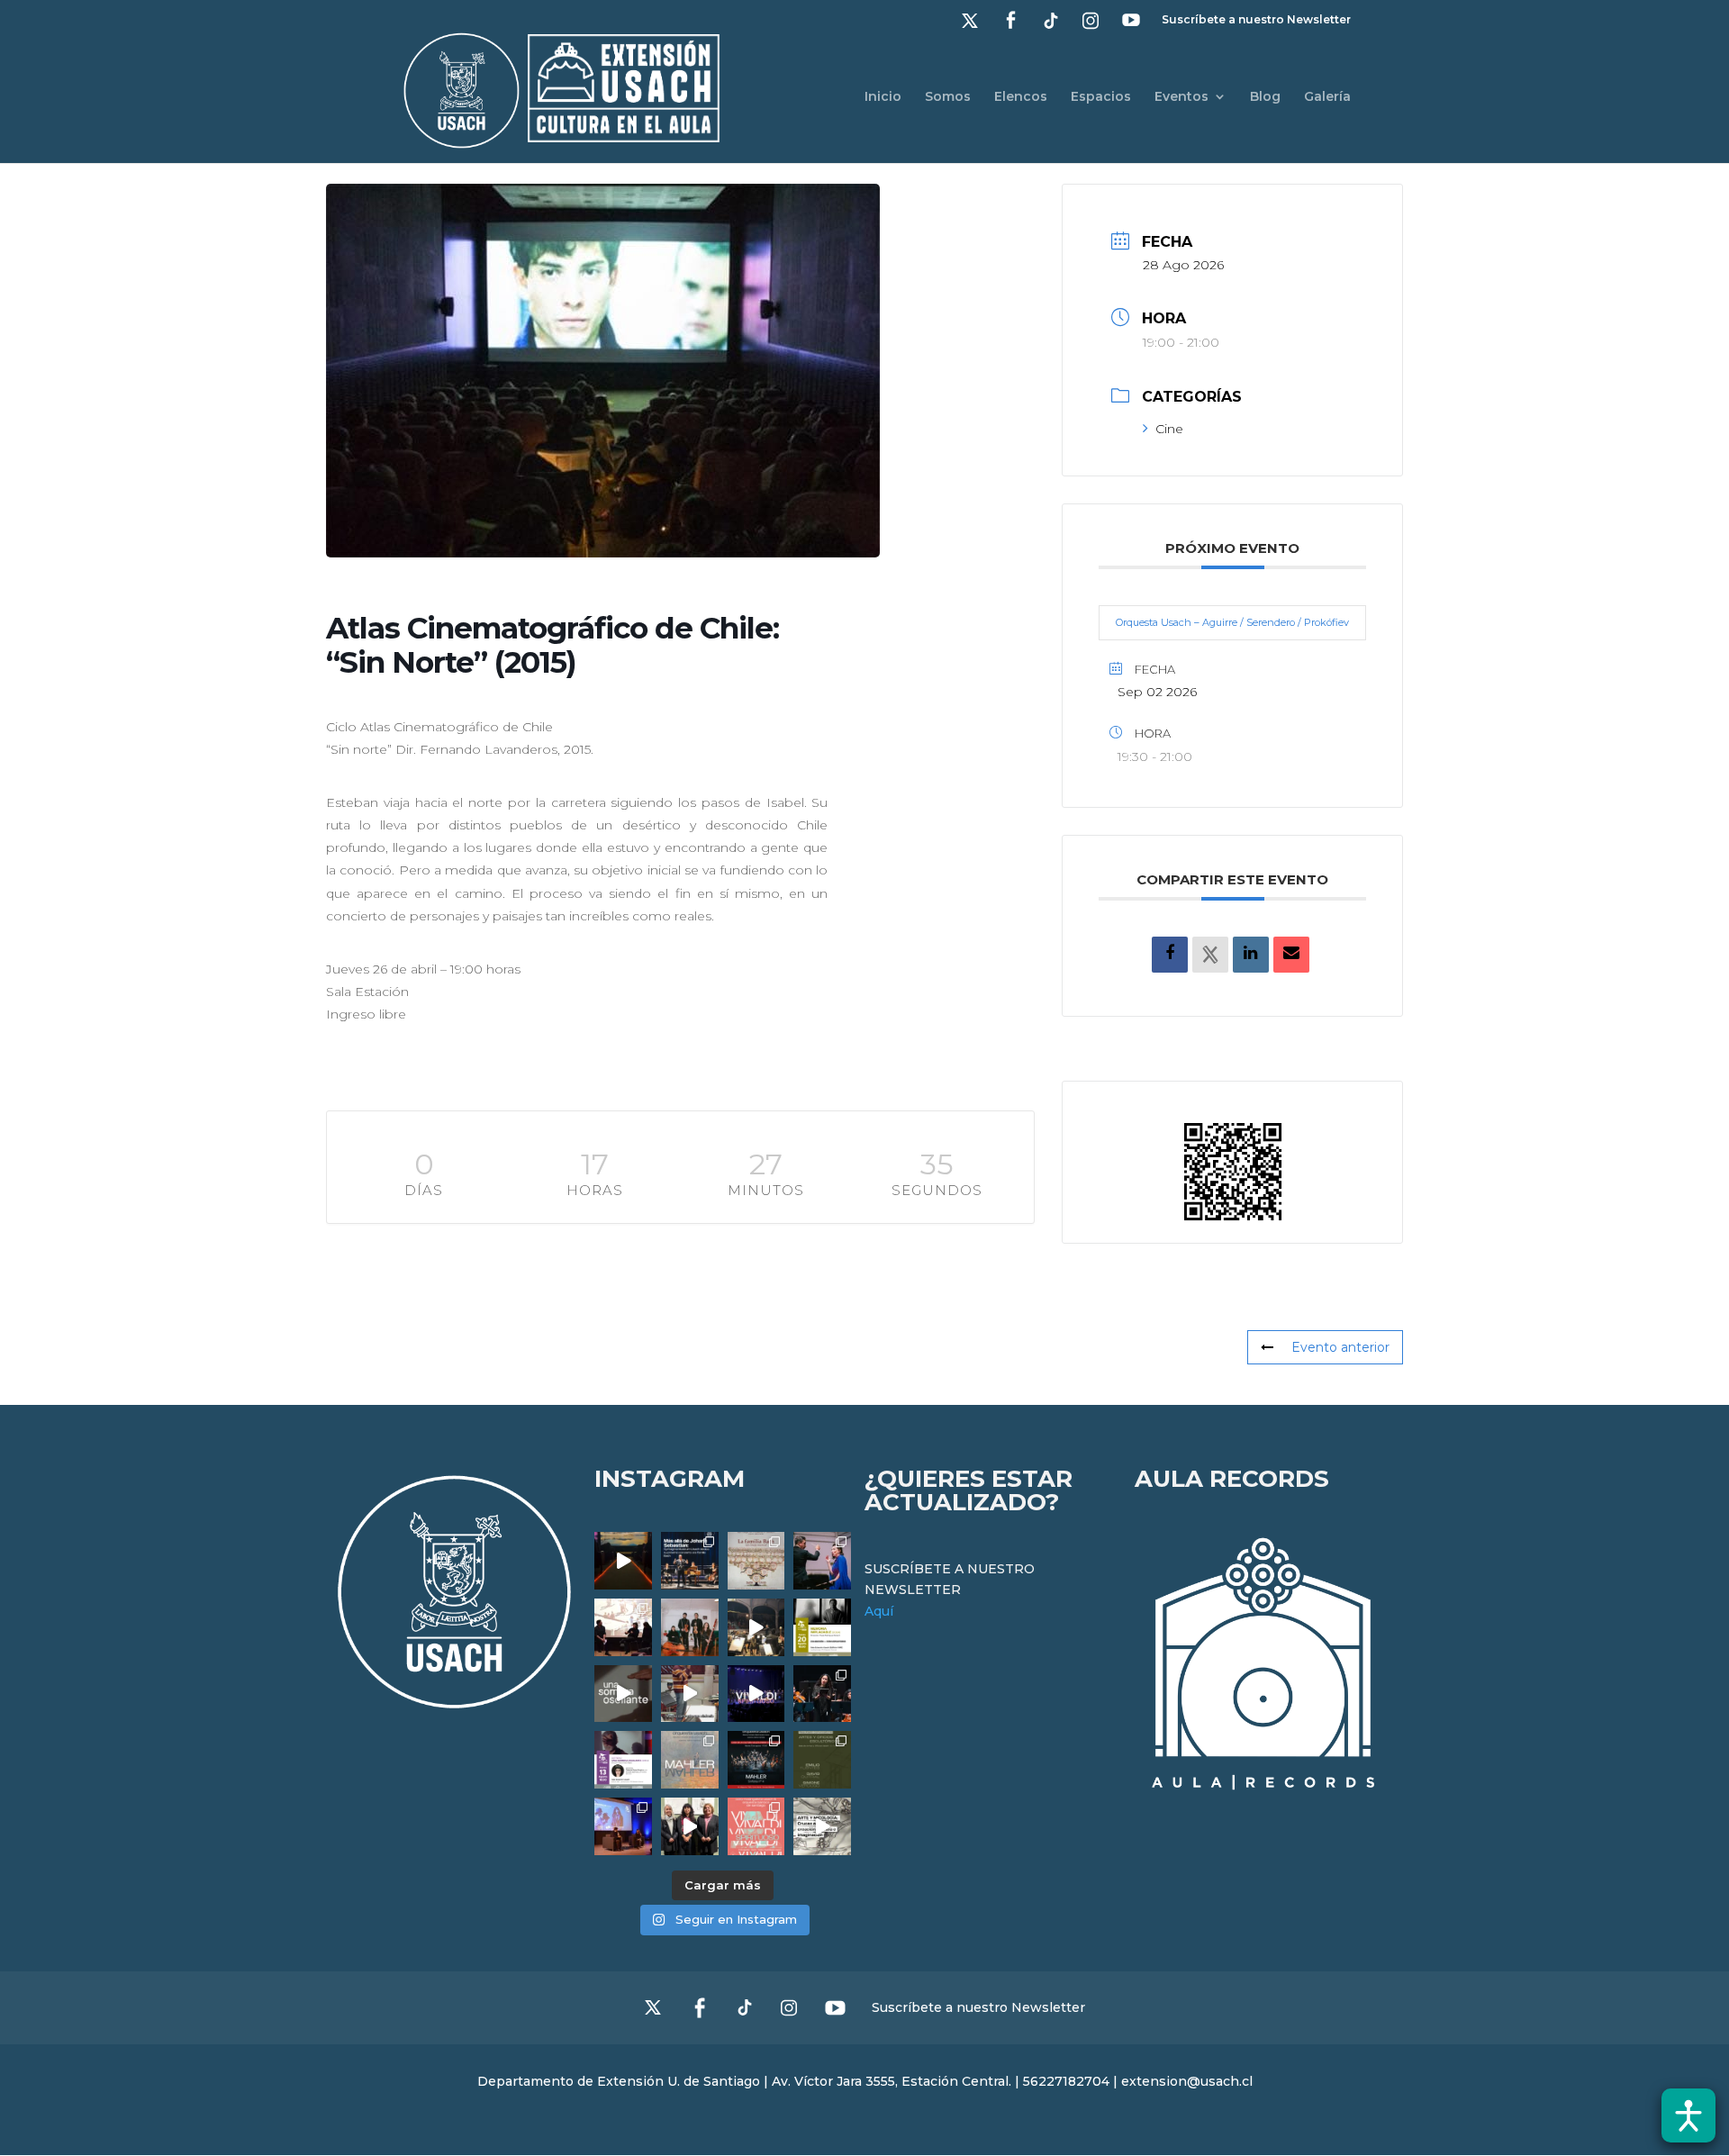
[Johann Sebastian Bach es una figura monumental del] (690, 1561)
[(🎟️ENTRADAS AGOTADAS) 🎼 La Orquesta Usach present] (690, 1760)
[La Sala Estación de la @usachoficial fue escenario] (623, 1627)
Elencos (1021, 97)
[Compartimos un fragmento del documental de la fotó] (623, 1694)
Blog (1265, 97)
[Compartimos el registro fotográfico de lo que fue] (822, 1561)
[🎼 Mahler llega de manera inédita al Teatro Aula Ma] (690, 1694)
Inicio (883, 97)
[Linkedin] (1251, 955)
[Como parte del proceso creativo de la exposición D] (822, 1826)
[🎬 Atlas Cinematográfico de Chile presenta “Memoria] (822, 1627)
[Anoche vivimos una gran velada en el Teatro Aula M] (822, 1694)
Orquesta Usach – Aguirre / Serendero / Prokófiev (1232, 622)
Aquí (879, 1611)
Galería (1327, 97)
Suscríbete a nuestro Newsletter (1256, 20)
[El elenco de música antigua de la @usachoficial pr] (756, 1561)
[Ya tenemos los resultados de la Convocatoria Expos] (822, 1760)
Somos (948, 97)
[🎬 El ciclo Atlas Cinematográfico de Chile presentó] (623, 1826)
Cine (1169, 429)
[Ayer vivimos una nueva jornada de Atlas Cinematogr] (623, 1561)
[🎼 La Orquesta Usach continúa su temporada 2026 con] (756, 1760)
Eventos (1181, 97)
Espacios (1101, 97)
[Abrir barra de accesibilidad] (1688, 2115)
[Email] (1291, 955)
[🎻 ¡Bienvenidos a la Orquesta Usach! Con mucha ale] (690, 1627)
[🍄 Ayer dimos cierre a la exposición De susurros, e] (690, 1826)
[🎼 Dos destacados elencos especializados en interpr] (756, 1826)
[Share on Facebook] (1170, 955)
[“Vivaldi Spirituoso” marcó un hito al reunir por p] (756, 1694)
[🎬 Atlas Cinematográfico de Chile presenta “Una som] (623, 1760)
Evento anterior (1340, 1347)
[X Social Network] (1210, 955)
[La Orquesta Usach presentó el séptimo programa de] (756, 1627)
